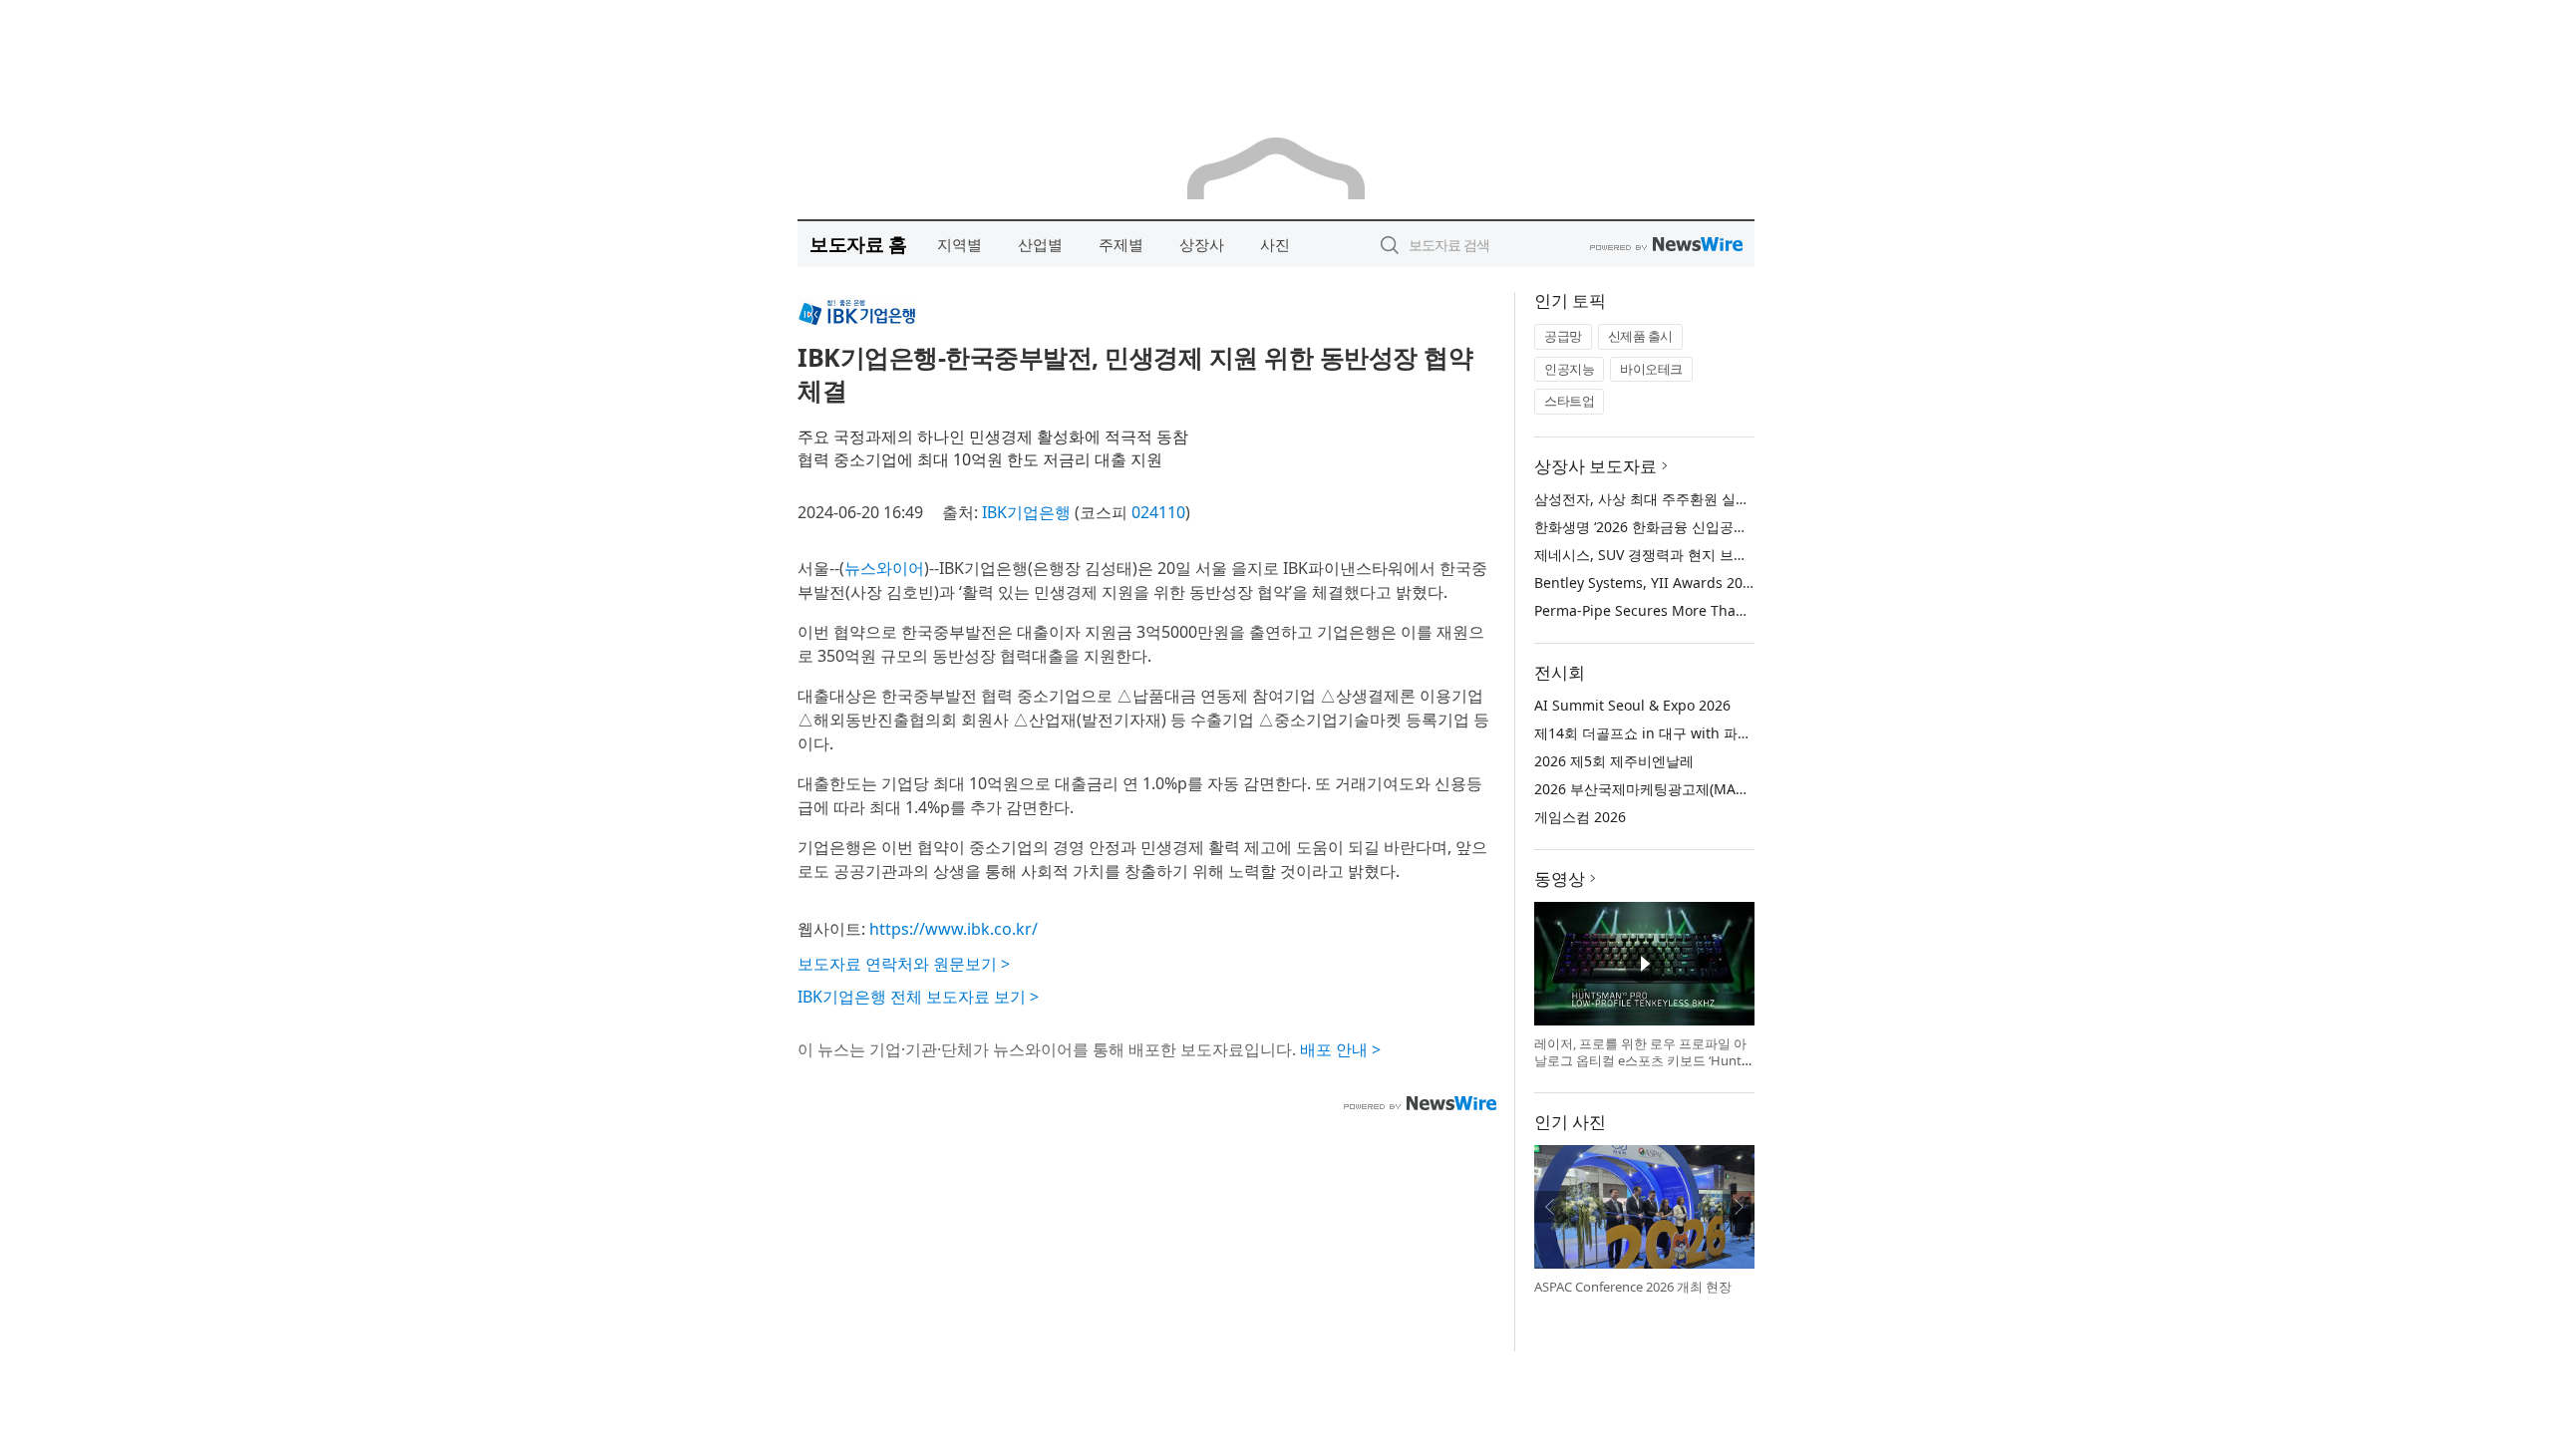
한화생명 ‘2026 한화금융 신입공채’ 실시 (1658, 527)
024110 (1158, 512)
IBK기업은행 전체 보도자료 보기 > (918, 997)
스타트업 (1569, 401)
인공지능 (1569, 369)
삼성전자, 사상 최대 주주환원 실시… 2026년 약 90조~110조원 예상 (1744, 499)
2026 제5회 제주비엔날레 (1614, 761)
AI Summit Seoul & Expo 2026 (1632, 705)
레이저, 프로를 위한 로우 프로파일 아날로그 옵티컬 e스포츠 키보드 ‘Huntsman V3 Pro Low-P (1641, 1061)
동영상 (1560, 878)
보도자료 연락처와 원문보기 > (904, 964)
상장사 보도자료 (1595, 466)
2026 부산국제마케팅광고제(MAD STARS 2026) (1682, 789)
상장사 (1202, 244)
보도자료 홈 (858, 244)
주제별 (1121, 244)
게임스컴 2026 (1580, 817)
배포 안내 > (1340, 1049)
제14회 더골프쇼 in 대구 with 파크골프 (1657, 733)
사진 (1275, 244)
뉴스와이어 (884, 568)
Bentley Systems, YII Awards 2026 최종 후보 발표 (1694, 582)
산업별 (1040, 244)
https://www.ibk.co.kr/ (954, 929)
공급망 (1563, 336)
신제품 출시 (1640, 336)
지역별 (959, 244)
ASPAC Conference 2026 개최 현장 (1633, 1287)
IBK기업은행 (1026, 512)
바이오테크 (1651, 369)
